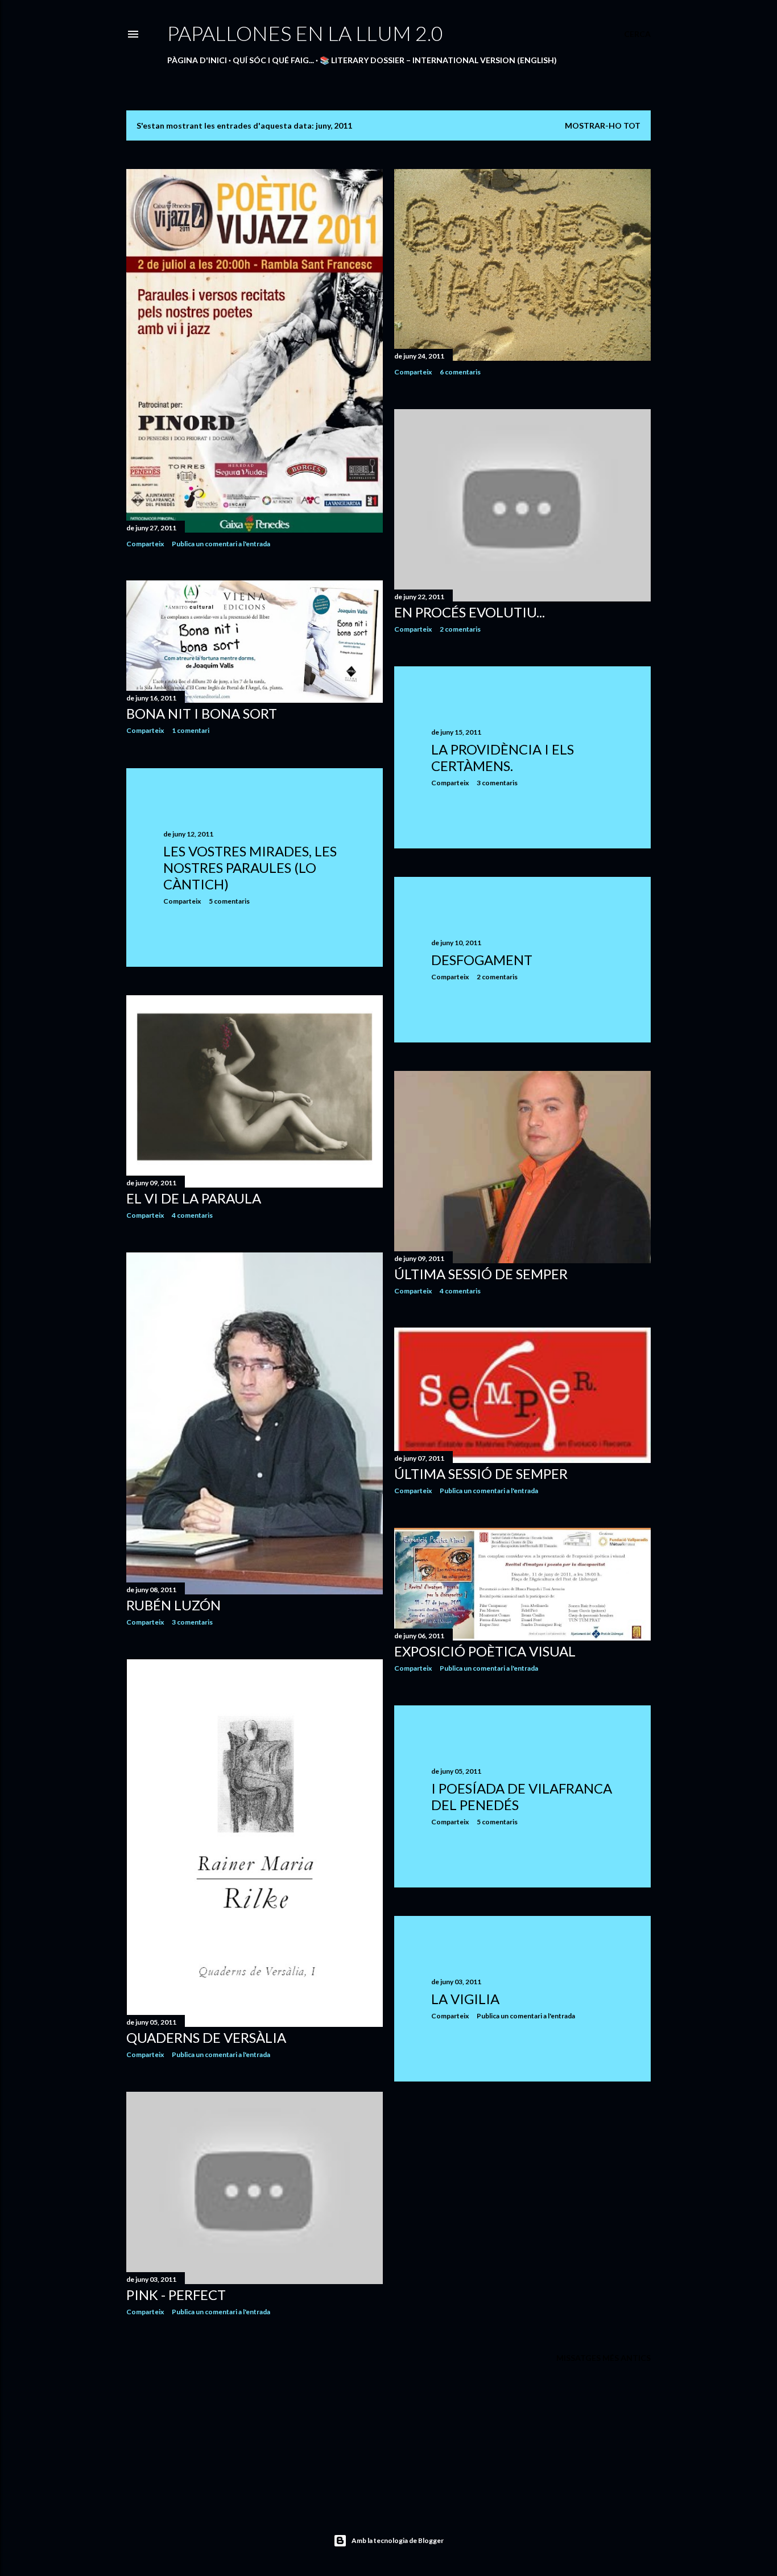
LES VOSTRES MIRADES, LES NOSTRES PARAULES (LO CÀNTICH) (250, 867)
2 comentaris (460, 629)
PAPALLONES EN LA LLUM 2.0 (305, 33)
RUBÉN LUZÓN (173, 1605)
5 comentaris (229, 901)
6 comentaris (460, 372)
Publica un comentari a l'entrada (221, 544)
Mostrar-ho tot (603, 125)
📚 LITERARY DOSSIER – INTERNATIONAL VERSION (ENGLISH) (438, 60)
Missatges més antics (604, 2358)
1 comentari (191, 730)
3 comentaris (497, 783)
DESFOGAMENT (482, 960)
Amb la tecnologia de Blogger (398, 2540)
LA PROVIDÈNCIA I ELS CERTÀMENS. (503, 757)
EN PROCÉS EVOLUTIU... (470, 612)
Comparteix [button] (145, 544)
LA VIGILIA (465, 1999)
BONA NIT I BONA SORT (202, 713)
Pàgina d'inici (197, 60)
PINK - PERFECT (176, 2295)
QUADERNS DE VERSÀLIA (206, 2037)
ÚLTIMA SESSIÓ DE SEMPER (481, 1274)
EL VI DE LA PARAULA (194, 1198)
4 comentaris (192, 1215)
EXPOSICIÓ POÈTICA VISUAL (485, 1651)
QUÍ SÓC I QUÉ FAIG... (273, 60)
